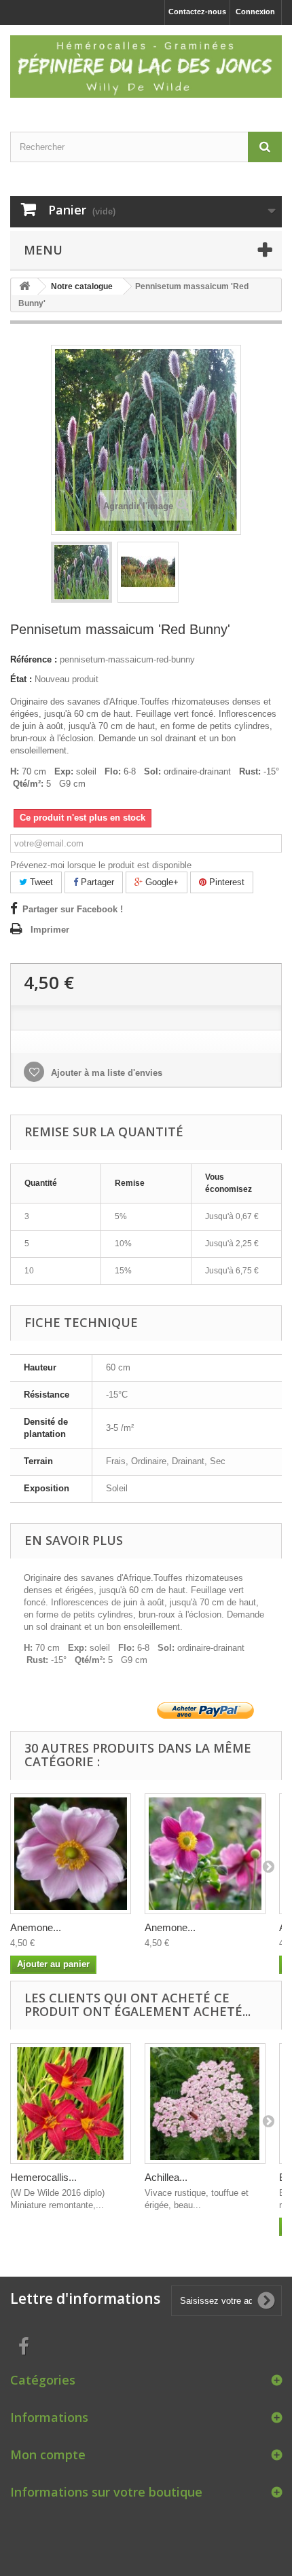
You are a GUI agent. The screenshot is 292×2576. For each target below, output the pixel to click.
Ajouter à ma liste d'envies (105, 1073)
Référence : (34, 659)
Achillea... (166, 2177)
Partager (96, 882)
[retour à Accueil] (24, 287)
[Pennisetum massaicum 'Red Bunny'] (81, 572)
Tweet (40, 882)
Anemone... (36, 1927)
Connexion (255, 12)
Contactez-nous (197, 12)
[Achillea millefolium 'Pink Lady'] (205, 2104)
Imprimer (50, 930)
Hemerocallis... (43, 2177)
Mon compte (48, 2454)
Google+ (161, 882)
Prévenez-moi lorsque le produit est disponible (101, 865)
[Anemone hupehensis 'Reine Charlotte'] (71, 1854)
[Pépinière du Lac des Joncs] (146, 67)
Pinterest (225, 882)
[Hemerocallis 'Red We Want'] (71, 2104)
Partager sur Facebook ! (73, 909)
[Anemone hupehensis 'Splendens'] (205, 1854)
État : (21, 679)
